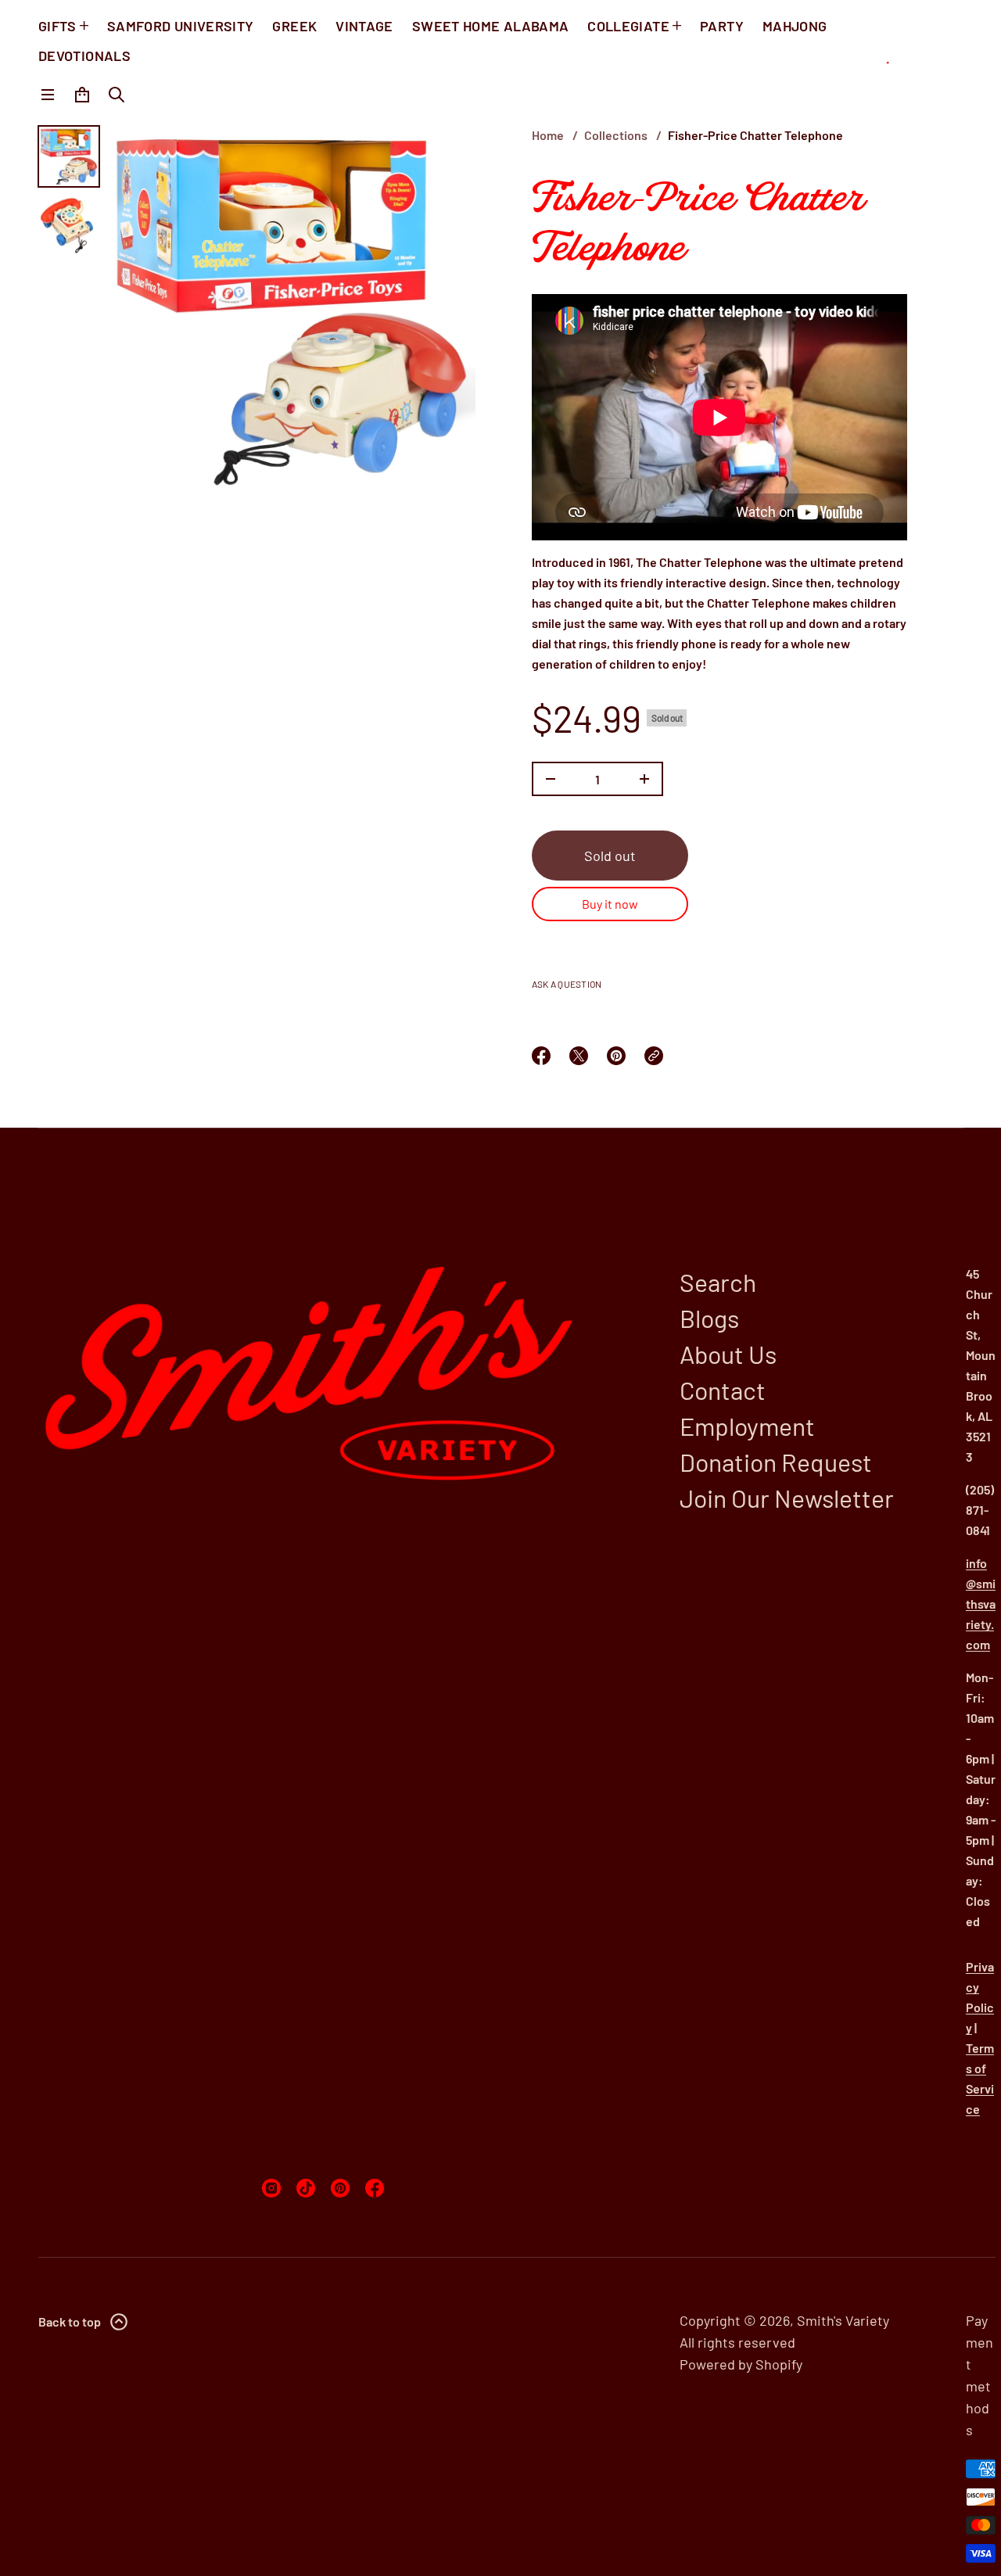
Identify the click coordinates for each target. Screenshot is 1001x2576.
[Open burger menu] (48, 95)
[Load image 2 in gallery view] (69, 225)
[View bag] (82, 95)
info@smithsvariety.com (981, 1604)
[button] (117, 95)
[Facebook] (375, 2188)
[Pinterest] (340, 2188)
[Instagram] (271, 2188)
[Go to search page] (117, 95)
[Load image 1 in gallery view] (69, 156)
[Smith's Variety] (912, 63)
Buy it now (610, 904)
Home (548, 135)
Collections (616, 135)
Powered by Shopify (741, 2364)
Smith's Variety (843, 2320)
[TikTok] (306, 2188)
